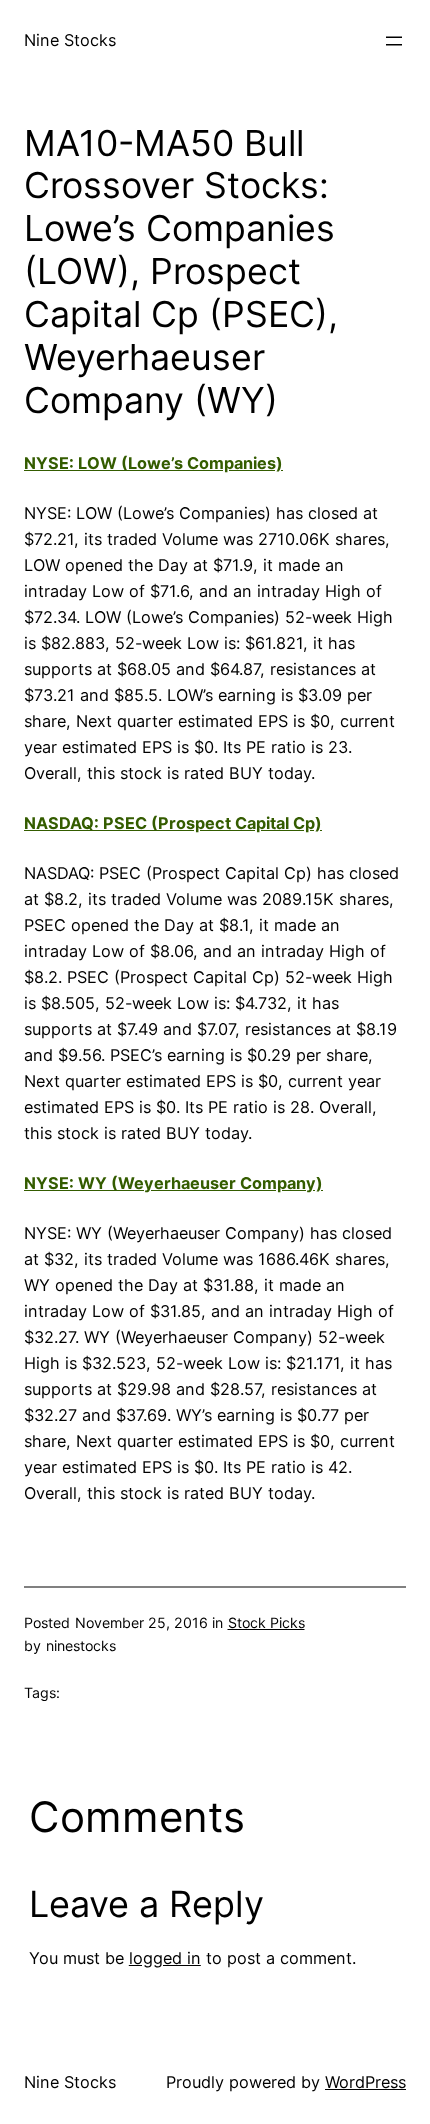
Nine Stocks (70, 40)
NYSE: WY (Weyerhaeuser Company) (173, 1183)
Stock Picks (266, 1622)
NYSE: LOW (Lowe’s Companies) (153, 463)
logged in (165, 1958)
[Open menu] (394, 41)
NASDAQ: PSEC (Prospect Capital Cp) (173, 823)
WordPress (365, 2082)
